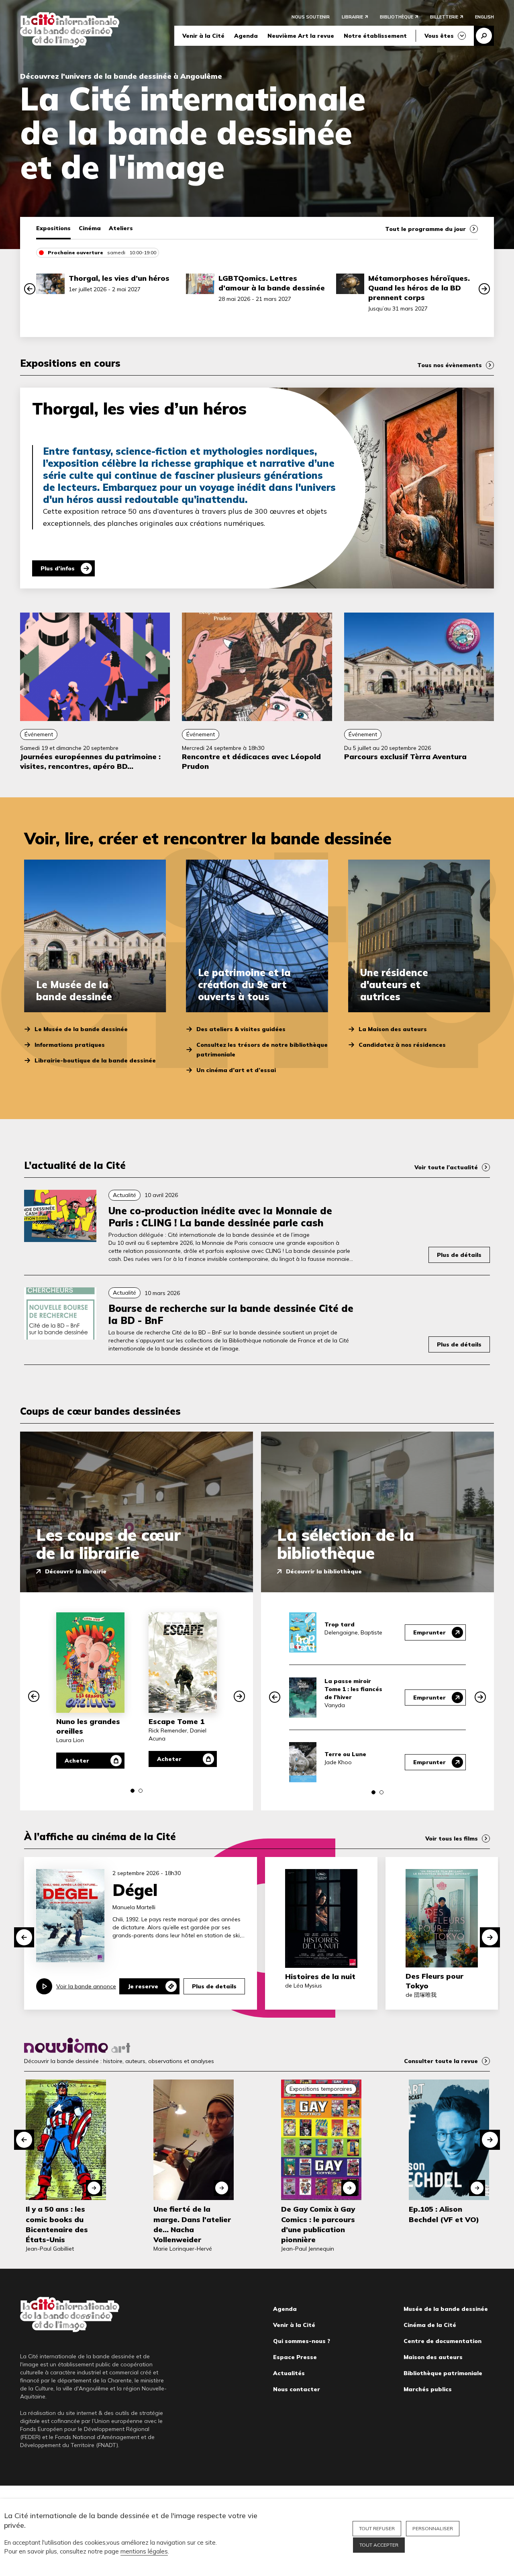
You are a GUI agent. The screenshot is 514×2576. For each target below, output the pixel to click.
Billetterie (444, 17)
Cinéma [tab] (90, 228)
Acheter (77, 1761)
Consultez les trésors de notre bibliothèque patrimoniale (262, 1050)
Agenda (246, 36)
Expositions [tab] (53, 228)
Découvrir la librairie (76, 1571)
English (484, 17)
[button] (30, 289)
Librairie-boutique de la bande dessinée (95, 1060)
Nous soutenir (311, 17)
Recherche (484, 36)
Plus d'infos (58, 568)
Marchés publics (428, 2389)
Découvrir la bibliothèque (324, 1571)
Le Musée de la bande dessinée (81, 1029)
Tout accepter (379, 2545)
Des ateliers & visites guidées (241, 1029)
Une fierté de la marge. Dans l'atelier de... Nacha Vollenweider (192, 2224)
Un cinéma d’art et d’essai (236, 1070)
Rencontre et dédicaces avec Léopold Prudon (251, 761)
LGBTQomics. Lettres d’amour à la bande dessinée (272, 283)
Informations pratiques (70, 1045)
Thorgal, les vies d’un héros (119, 278)
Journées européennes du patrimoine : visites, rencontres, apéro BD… (90, 761)
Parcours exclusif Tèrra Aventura (405, 757)
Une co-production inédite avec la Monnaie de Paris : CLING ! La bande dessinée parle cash (220, 1217)
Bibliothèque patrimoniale (443, 2373)
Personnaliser (433, 2528)
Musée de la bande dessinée (446, 2309)
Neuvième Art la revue (301, 36)
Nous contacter (297, 2389)
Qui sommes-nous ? (302, 2341)
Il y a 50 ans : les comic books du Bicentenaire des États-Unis (57, 2224)
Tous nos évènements (450, 365)
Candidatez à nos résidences (402, 1045)
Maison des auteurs (433, 2357)
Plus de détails (459, 1255)
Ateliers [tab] (121, 228)
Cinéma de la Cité (430, 2325)
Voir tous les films (452, 1839)
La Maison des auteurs (393, 1029)
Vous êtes (439, 36)
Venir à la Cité (203, 36)
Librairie (352, 17)
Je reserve (143, 1986)
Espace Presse (295, 2357)
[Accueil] (70, 30)
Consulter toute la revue (441, 2061)
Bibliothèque (397, 17)
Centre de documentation (443, 2341)
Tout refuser (377, 2528)
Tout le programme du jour (425, 229)
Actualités (289, 2373)
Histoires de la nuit (320, 1976)
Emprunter (429, 1632)
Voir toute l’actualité (446, 1167)
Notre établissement (375, 36)
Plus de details (214, 1986)
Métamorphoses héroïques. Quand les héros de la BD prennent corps (419, 288)
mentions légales (144, 2551)
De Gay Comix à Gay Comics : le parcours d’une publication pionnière (318, 2224)
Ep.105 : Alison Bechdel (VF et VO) (444, 2214)
